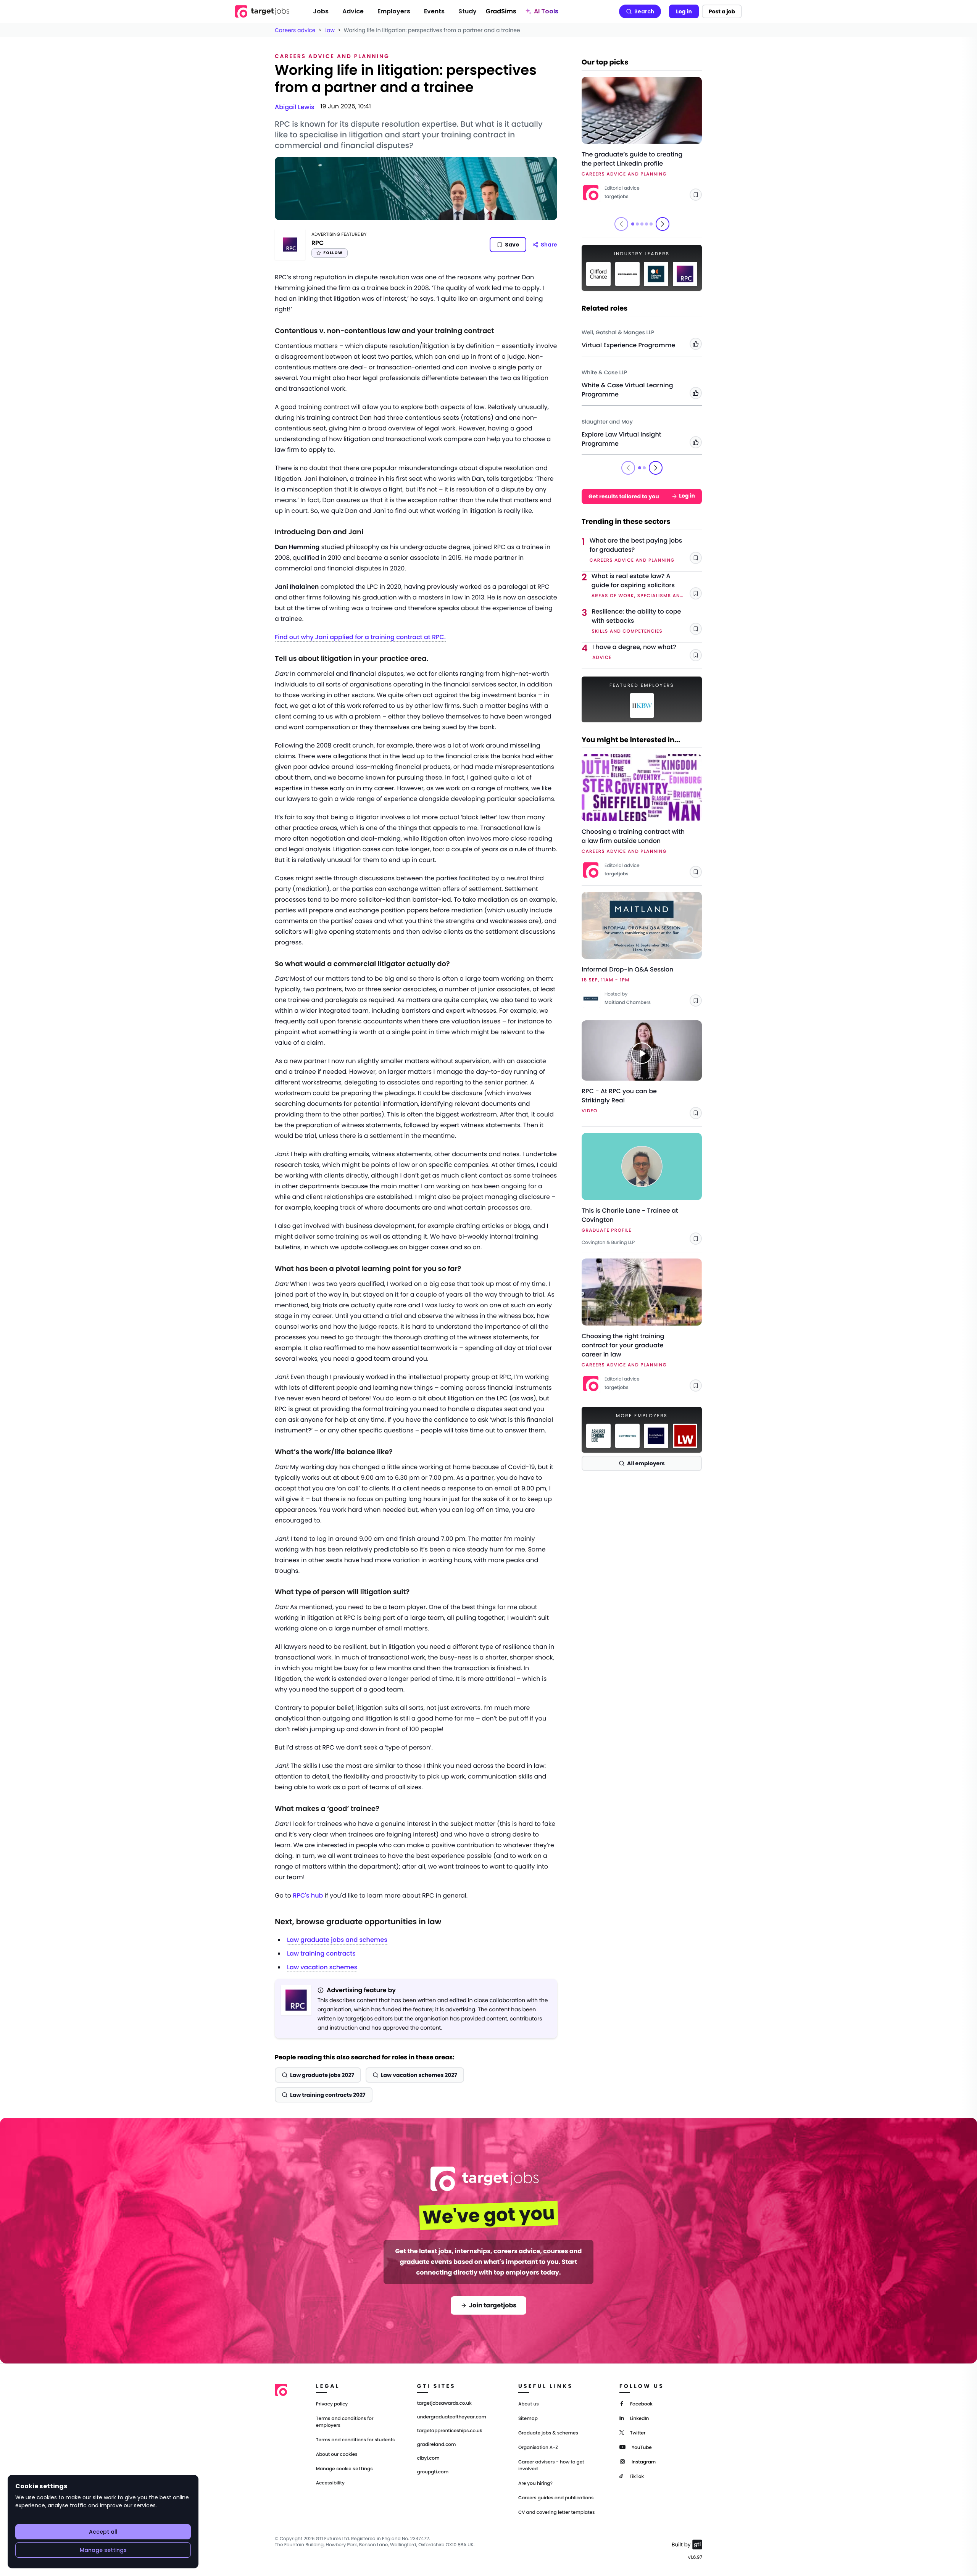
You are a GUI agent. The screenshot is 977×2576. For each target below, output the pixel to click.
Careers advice (295, 30)
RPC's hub (308, 1895)
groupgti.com (433, 2472)
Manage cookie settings (344, 2469)
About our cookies (337, 2454)
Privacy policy (332, 2404)
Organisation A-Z (538, 2448)
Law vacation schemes (322, 1967)
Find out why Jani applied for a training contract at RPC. (360, 637)
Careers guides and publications (556, 2498)
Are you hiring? (535, 2483)
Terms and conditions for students (355, 2440)
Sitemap (528, 2419)
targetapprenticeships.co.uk (450, 2431)
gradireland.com (437, 2445)
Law (330, 30)
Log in (684, 11)
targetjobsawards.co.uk (444, 2404)
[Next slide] (663, 224)
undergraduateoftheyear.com (452, 2417)
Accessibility (330, 2483)
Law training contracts (321, 1953)
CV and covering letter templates (557, 2512)
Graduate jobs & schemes (548, 2433)
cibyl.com (428, 2458)
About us (529, 2404)
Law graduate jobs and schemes (337, 1940)
